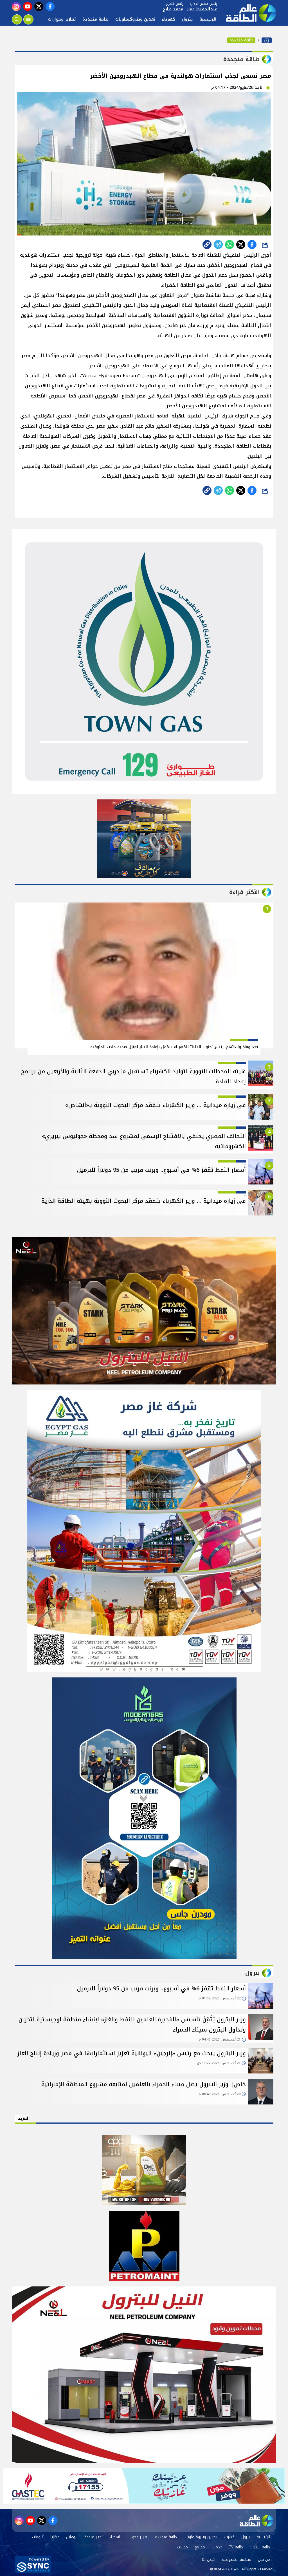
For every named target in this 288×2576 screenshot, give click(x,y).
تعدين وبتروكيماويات (135, 19)
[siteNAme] (248, 13)
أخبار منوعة (93, 2537)
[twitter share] (241, 245)
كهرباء (168, 19)
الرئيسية (208, 19)
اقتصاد (114, 2537)
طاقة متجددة (95, 19)
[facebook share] (252, 245)
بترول (187, 19)
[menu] (28, 19)
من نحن (264, 2560)
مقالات (183, 2547)
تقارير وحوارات (62, 19)
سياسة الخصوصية (237, 2560)
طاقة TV (236, 2547)
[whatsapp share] (229, 245)
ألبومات (38, 2537)
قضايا (55, 2537)
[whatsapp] (207, 245)
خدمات (217, 2547)
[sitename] (256, 2521)
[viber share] (218, 245)
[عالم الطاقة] (267, 40)
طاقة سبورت (260, 2547)
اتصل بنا (209, 2560)
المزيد (24, 2118)
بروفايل (72, 2537)
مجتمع (200, 2547)
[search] (17, 19)
